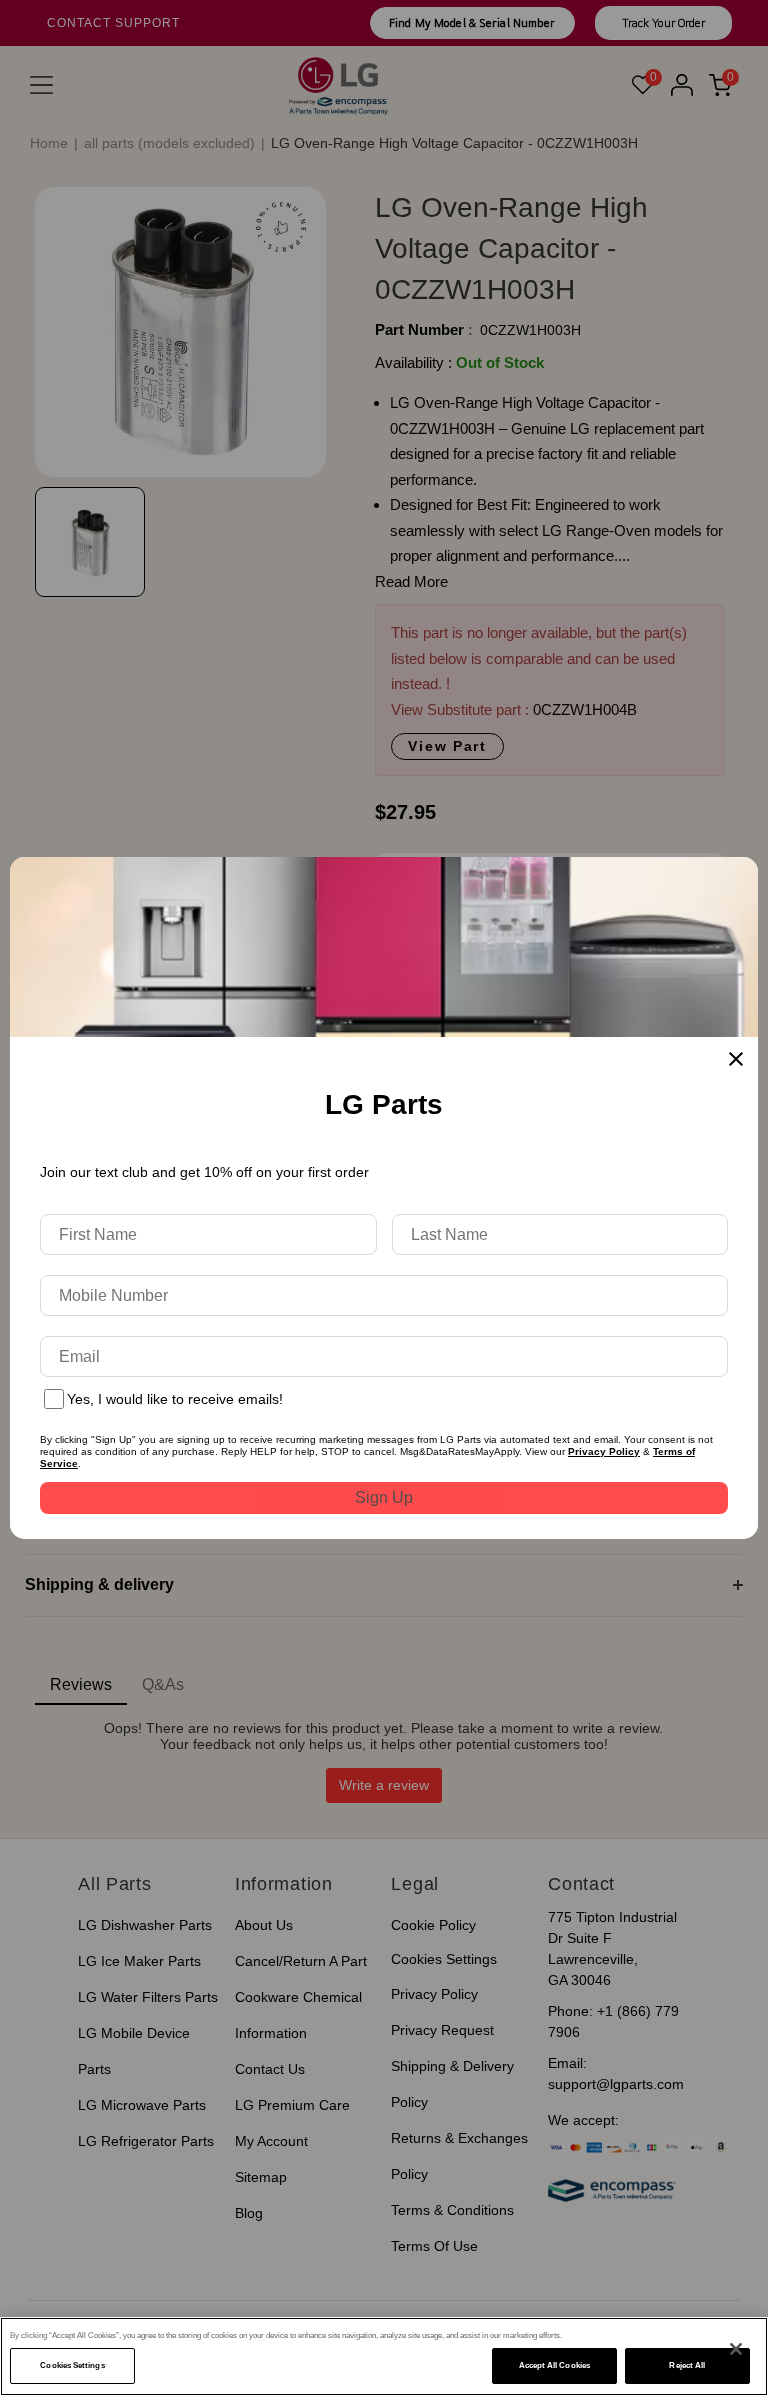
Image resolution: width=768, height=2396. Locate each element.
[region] (384, 2356)
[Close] (736, 2349)
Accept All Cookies (554, 2365)
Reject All (687, 2365)
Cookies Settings (72, 2365)
